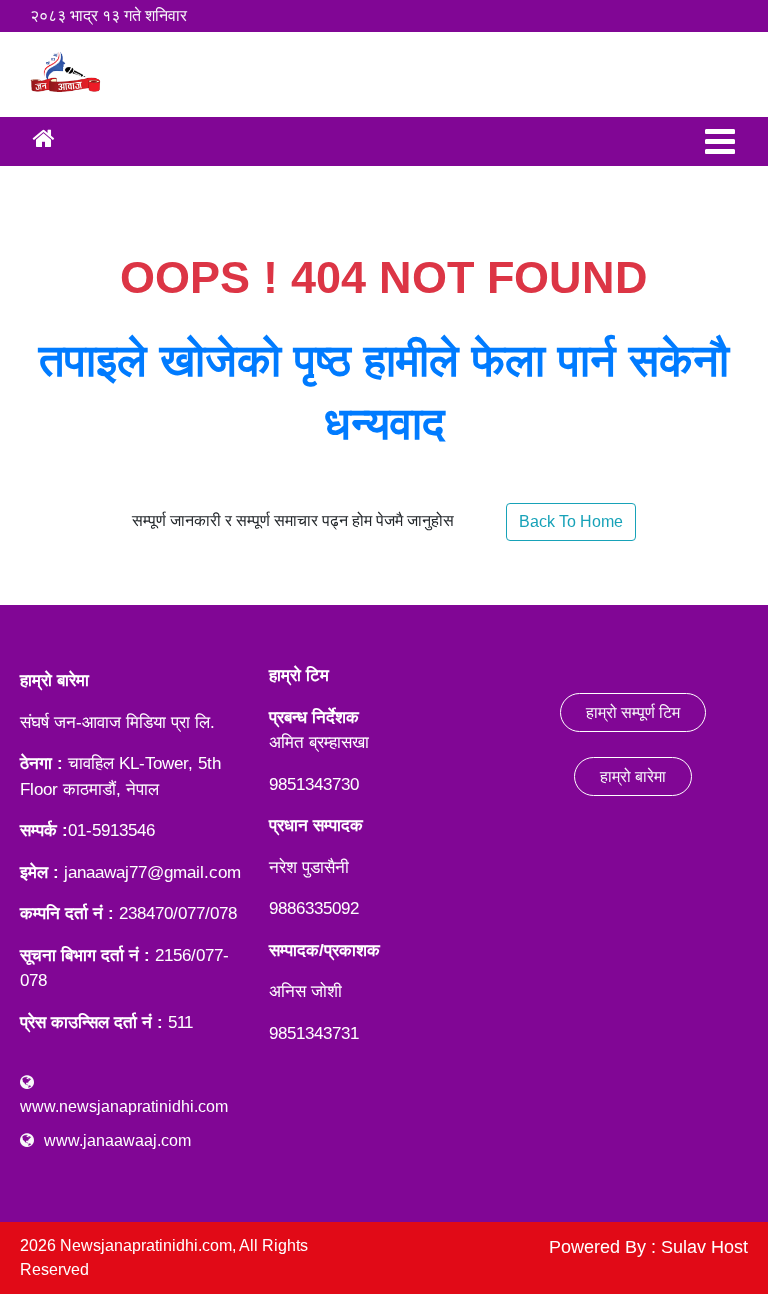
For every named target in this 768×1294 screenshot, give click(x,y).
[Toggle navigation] (720, 141)
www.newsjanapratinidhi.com (124, 1106)
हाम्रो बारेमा (633, 776)
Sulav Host (704, 1247)
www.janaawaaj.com (117, 1140)
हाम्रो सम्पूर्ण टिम (633, 712)
